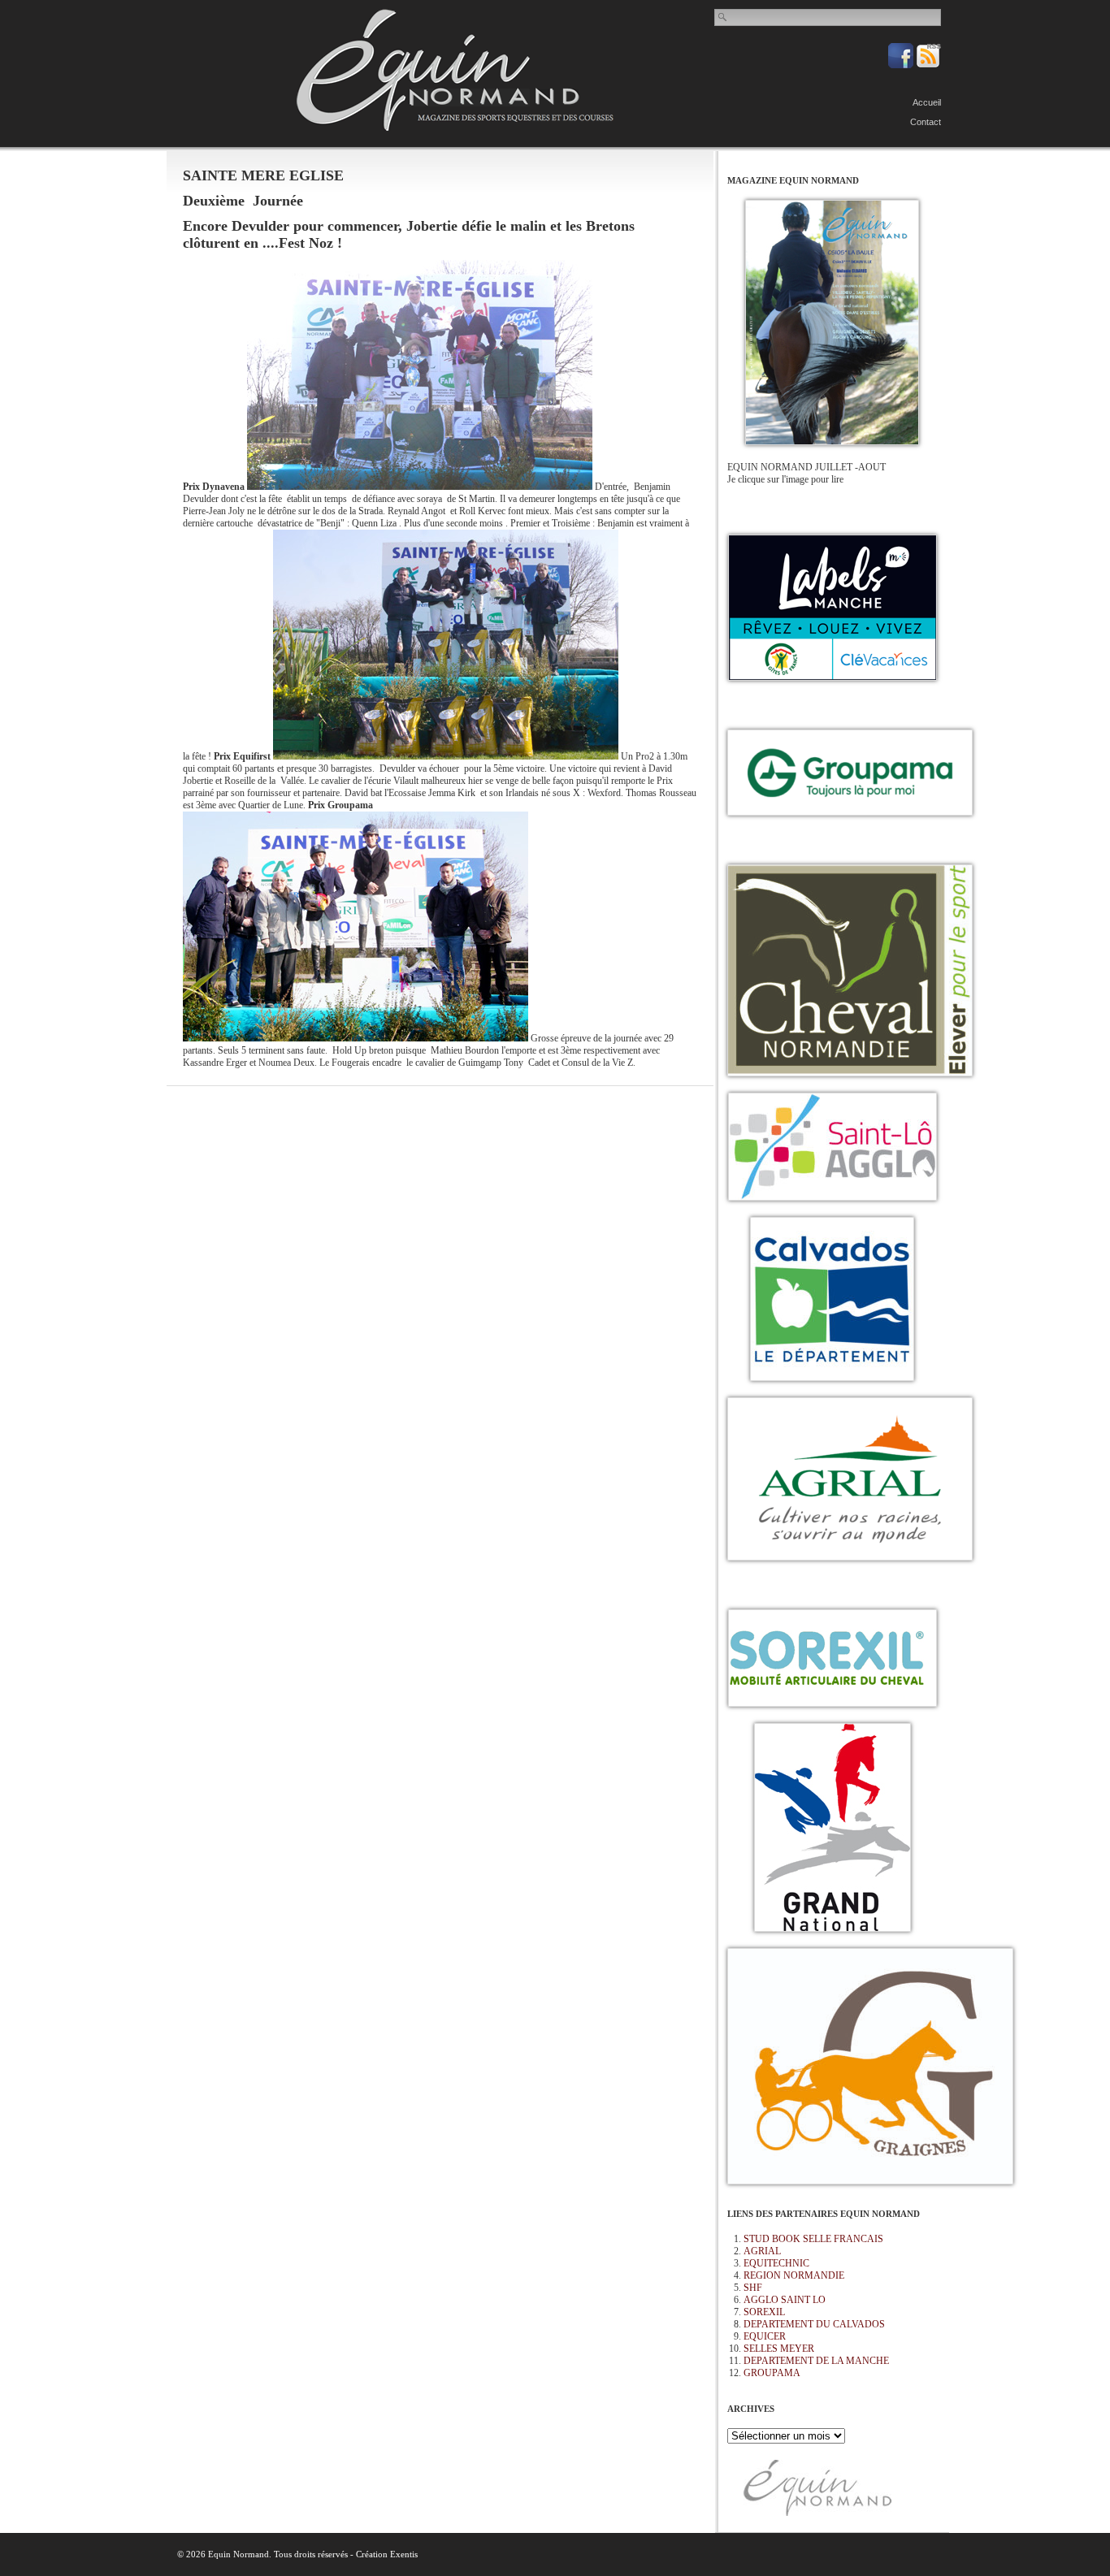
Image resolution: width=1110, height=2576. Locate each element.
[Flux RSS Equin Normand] (928, 65)
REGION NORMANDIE (794, 2275)
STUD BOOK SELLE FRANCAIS (813, 2239)
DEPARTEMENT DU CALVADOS (814, 2324)
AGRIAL (762, 2251)
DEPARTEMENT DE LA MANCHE (816, 2361)
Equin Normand (455, 70)
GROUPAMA (772, 2373)
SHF (753, 2288)
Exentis (404, 2554)
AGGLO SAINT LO (785, 2300)
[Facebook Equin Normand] (902, 65)
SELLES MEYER (779, 2349)
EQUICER (765, 2336)
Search (723, 17)
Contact (926, 122)
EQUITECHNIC (776, 2263)
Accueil (927, 102)
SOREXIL (764, 2312)
